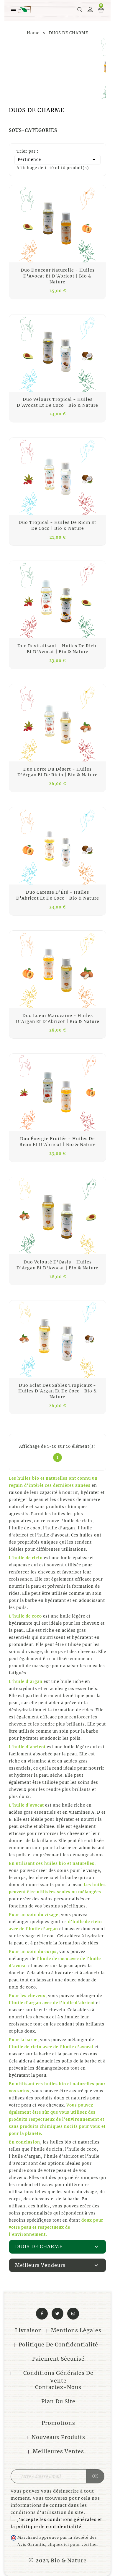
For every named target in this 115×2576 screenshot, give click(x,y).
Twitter (57, 2314)
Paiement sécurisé (58, 2359)
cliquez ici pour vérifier (73, 2544)
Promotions (58, 2423)
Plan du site (58, 2401)
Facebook (42, 2314)
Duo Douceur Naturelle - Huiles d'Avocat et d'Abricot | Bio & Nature (58, 276)
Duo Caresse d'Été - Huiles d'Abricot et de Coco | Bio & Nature (58, 895)
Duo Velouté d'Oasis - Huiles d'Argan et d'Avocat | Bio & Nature (57, 1265)
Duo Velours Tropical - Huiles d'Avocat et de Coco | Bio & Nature (57, 402)
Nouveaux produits (58, 2437)
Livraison (29, 2330)
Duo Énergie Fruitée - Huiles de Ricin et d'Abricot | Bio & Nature (58, 1142)
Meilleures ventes (58, 2451)
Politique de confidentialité (58, 2345)
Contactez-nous (58, 2387)
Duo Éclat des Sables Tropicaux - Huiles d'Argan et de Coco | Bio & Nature (58, 1391)
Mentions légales (76, 2330)
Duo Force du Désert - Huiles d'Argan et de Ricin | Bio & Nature (57, 772)
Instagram (73, 2314)
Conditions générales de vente (58, 2377)
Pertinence (57, 160)
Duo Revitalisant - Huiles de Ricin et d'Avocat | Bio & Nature (58, 649)
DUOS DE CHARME (39, 2246)
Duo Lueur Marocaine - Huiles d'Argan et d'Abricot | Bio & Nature (58, 1019)
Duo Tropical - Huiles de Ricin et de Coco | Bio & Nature (57, 525)
